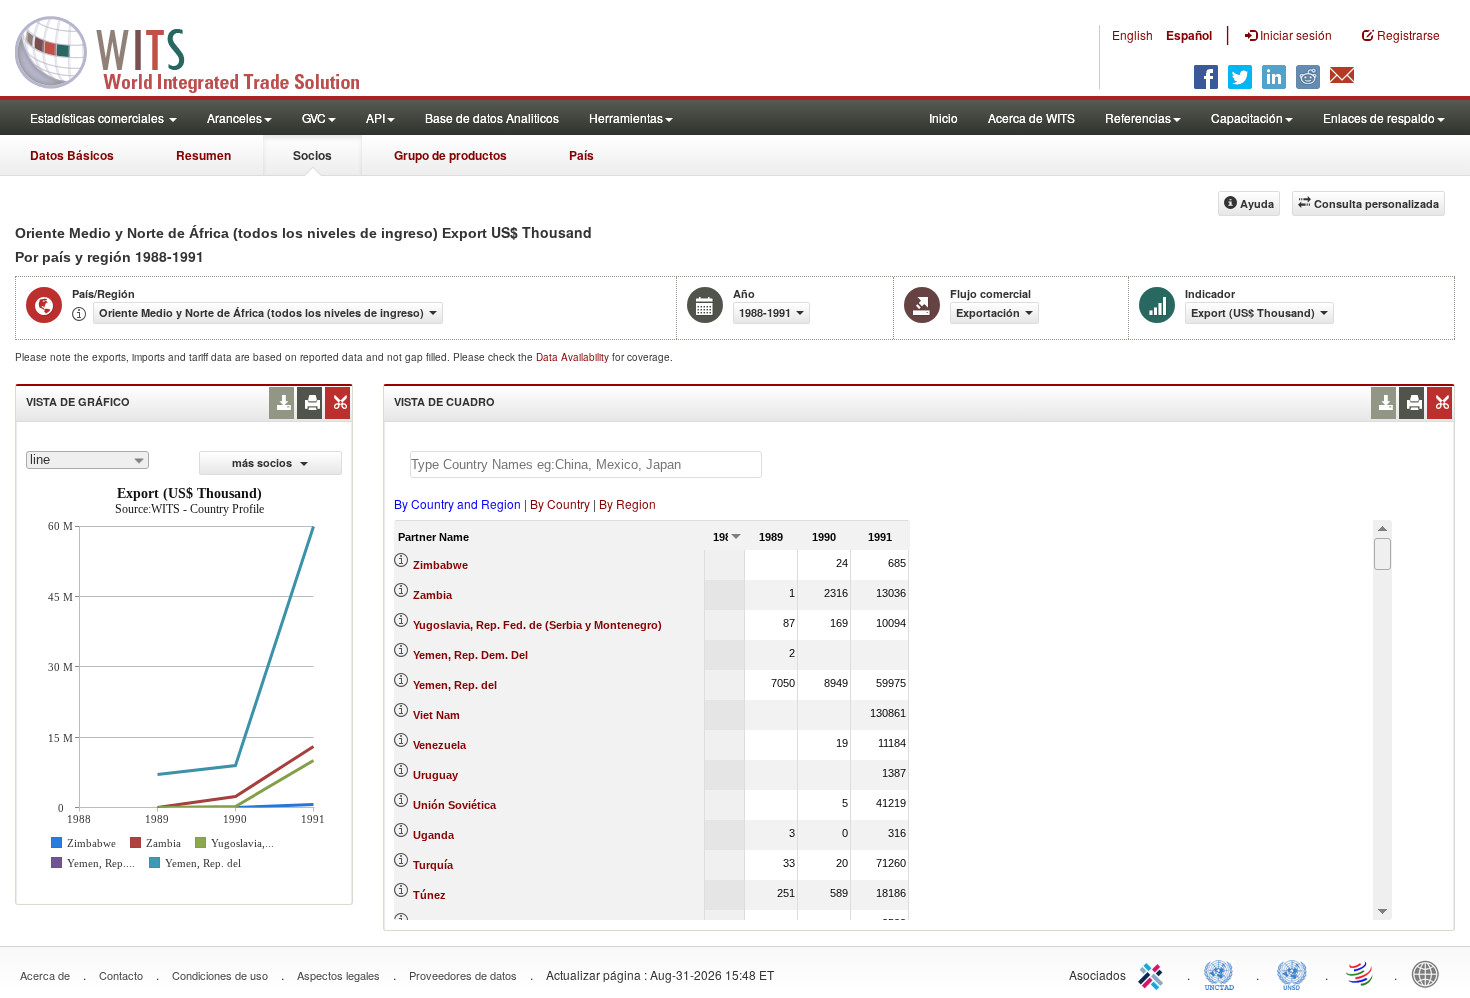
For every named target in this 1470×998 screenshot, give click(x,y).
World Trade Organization (1361, 973)
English (1132, 34)
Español (1189, 35)
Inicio (943, 117)
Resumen (203, 155)
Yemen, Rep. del (455, 685)
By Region (627, 503)
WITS (200, 50)
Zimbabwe (440, 565)
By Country (560, 503)
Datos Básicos (72, 155)
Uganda (433, 835)
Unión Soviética (454, 805)
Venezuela (439, 745)
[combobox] (87, 460)
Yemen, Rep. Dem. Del (470, 655)
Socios (312, 155)
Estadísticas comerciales (98, 117)
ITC (1154, 973)
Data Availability (574, 357)
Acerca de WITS (1031, 117)
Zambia (432, 595)
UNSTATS (1292, 973)
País (581, 155)
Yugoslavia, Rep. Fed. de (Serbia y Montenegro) (537, 625)
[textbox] (586, 464)
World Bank (1430, 973)
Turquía (433, 865)
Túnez (429, 895)
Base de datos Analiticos (492, 117)
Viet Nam (436, 715)
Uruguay (435, 775)
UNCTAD (1223, 973)
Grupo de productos (450, 155)
